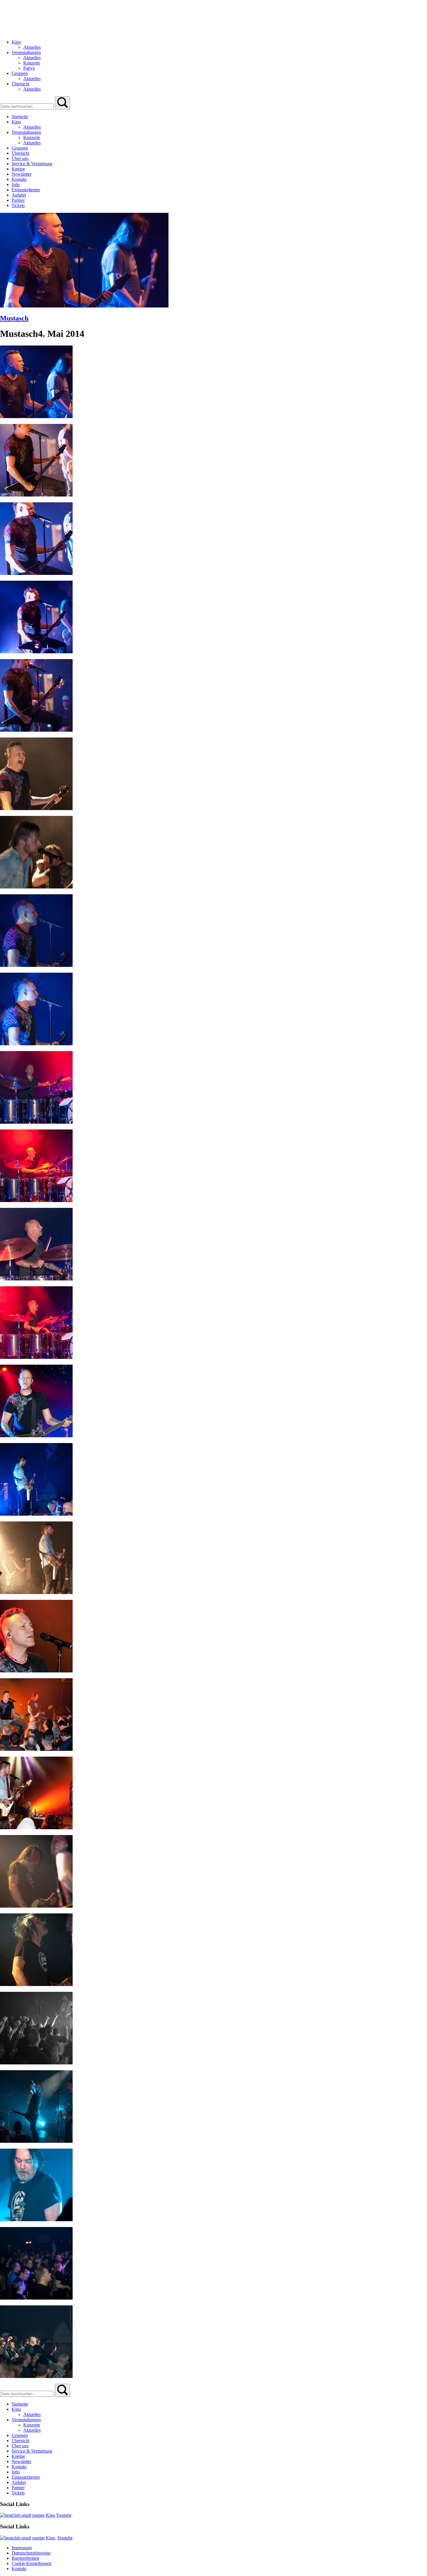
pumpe (38, 2515)
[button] (62, 103)
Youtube (64, 2515)
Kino (51, 2515)
